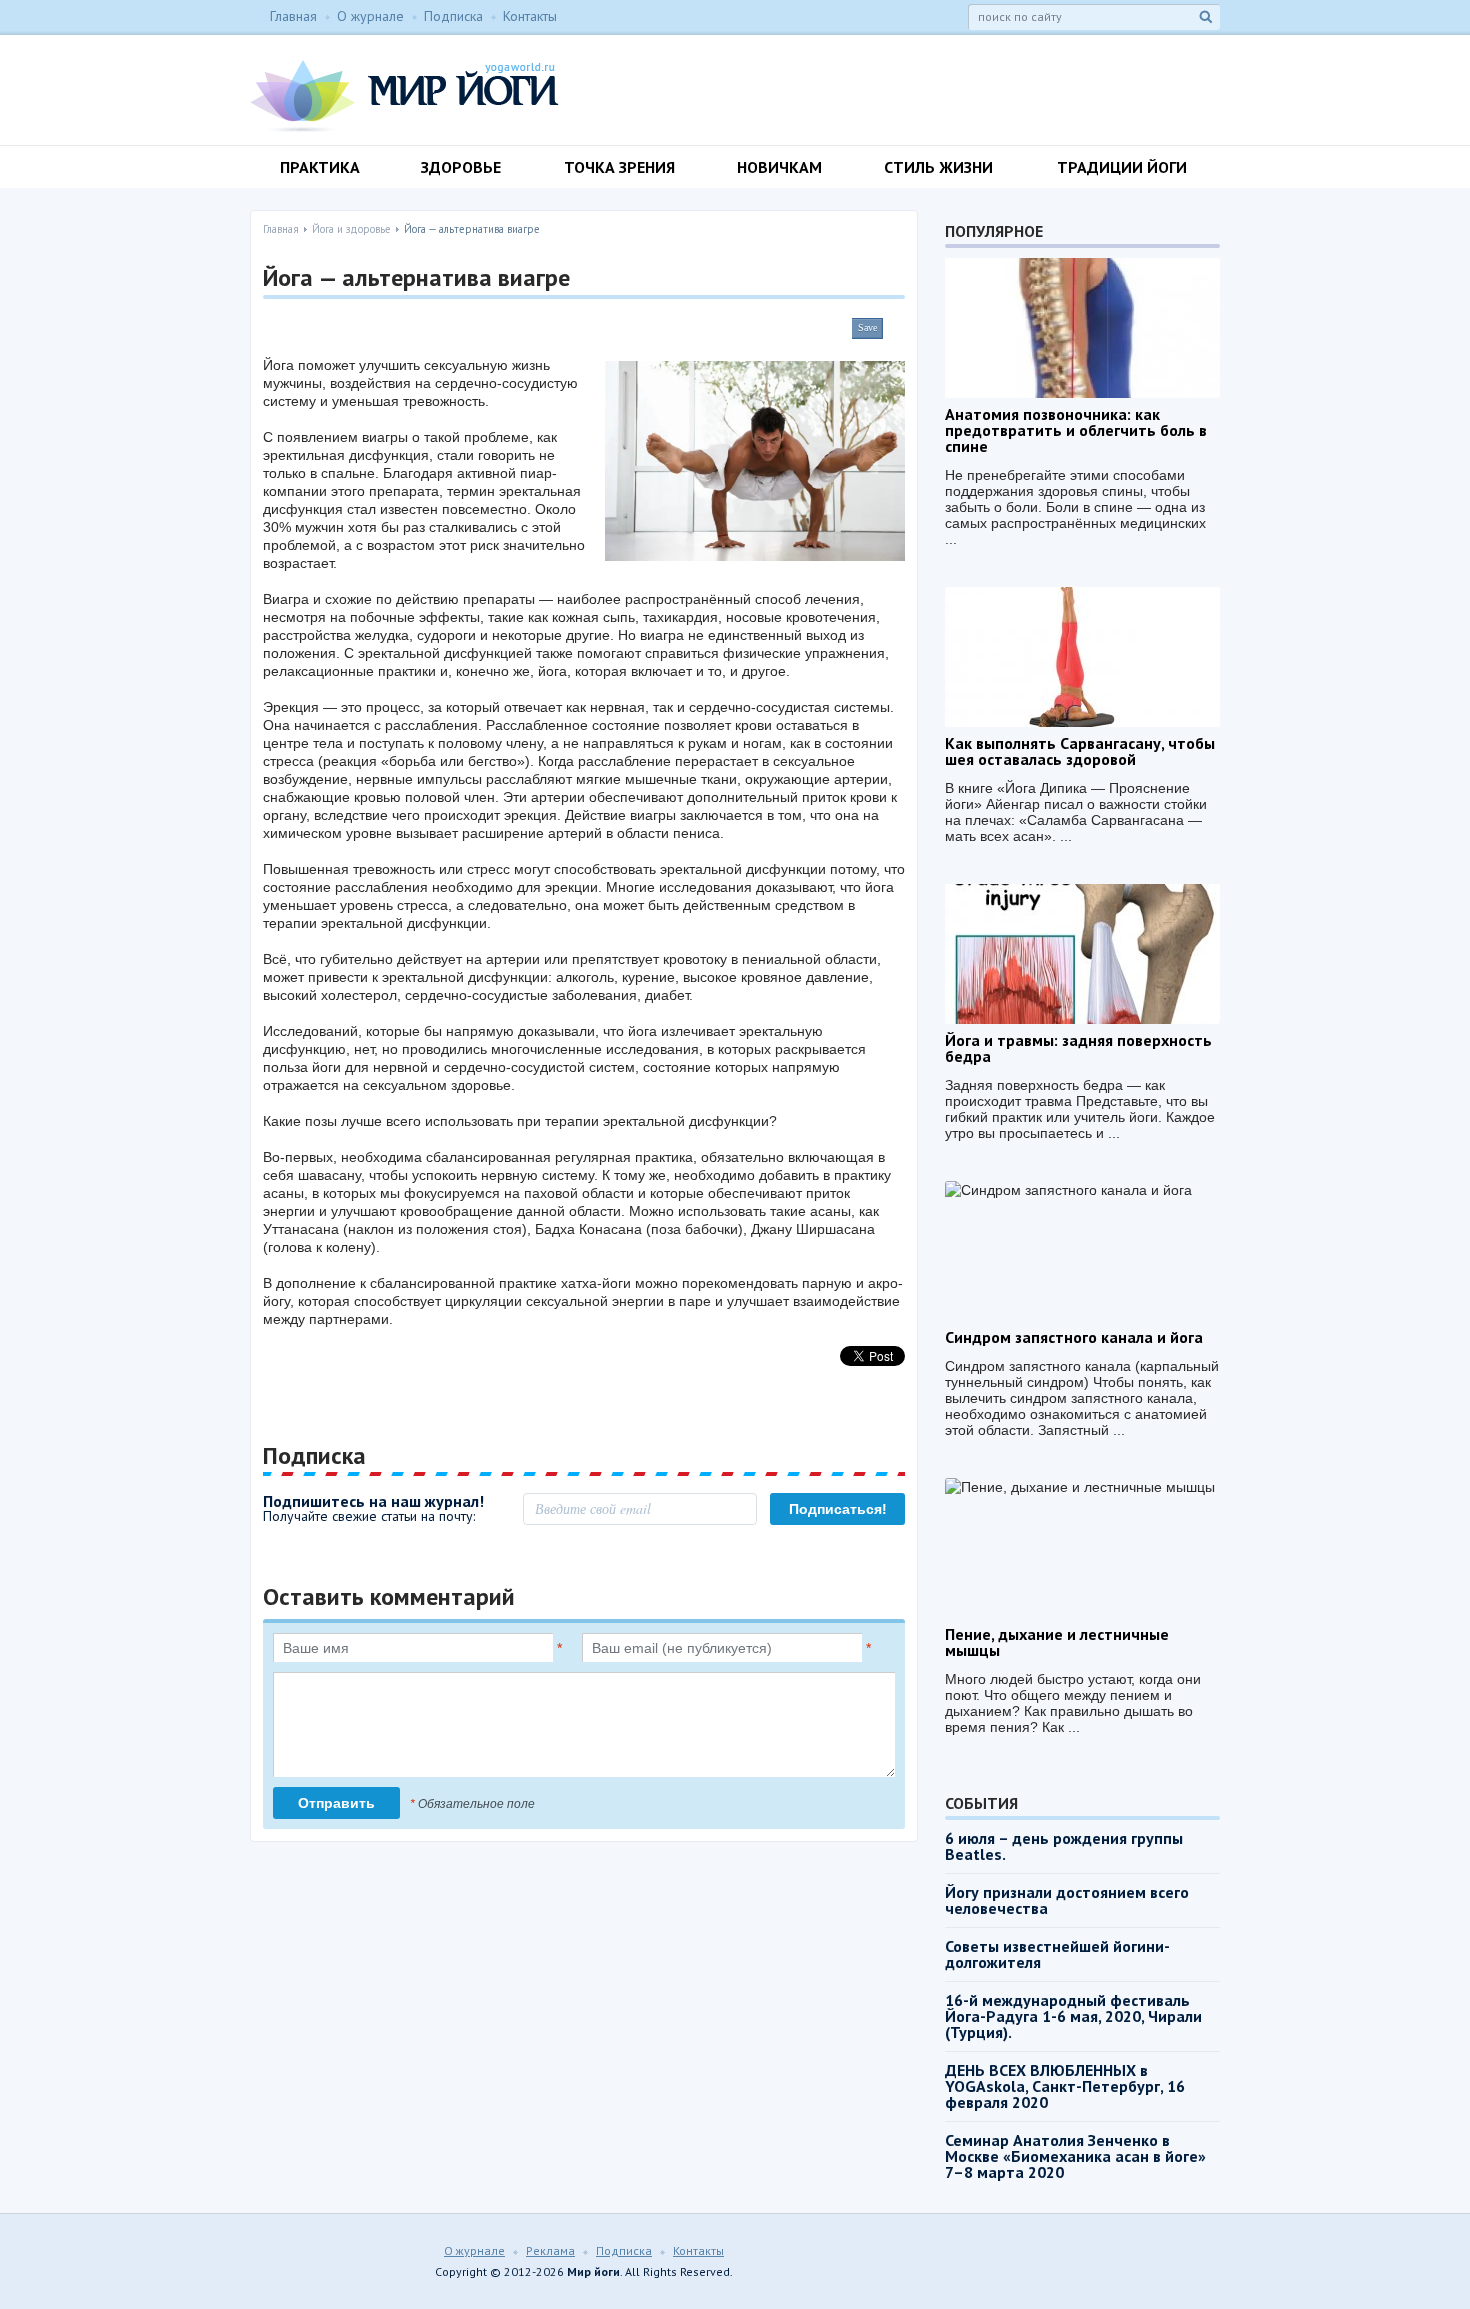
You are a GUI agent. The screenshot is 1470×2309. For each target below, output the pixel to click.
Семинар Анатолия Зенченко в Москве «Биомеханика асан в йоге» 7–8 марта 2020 (1075, 2156)
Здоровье (461, 167)
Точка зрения (619, 167)
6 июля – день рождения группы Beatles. (1064, 1846)
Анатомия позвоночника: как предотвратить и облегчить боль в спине (1076, 430)
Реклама (550, 2250)
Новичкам (779, 167)
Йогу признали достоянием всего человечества (1067, 1900)
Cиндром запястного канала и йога (1074, 1337)
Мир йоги (404, 96)
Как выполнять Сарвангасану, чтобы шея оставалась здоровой (1080, 751)
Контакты (530, 16)
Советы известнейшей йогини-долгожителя (1057, 1954)
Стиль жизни (938, 167)
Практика (320, 167)
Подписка (453, 16)
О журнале (370, 16)
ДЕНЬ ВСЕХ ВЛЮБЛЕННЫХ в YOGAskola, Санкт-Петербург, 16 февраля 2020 (1065, 2086)
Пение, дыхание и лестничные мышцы (1057, 1642)
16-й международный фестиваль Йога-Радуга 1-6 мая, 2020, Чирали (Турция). (1073, 2016)
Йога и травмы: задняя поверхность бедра (1078, 1048)
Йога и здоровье (351, 229)
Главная (293, 16)
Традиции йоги (1122, 167)
